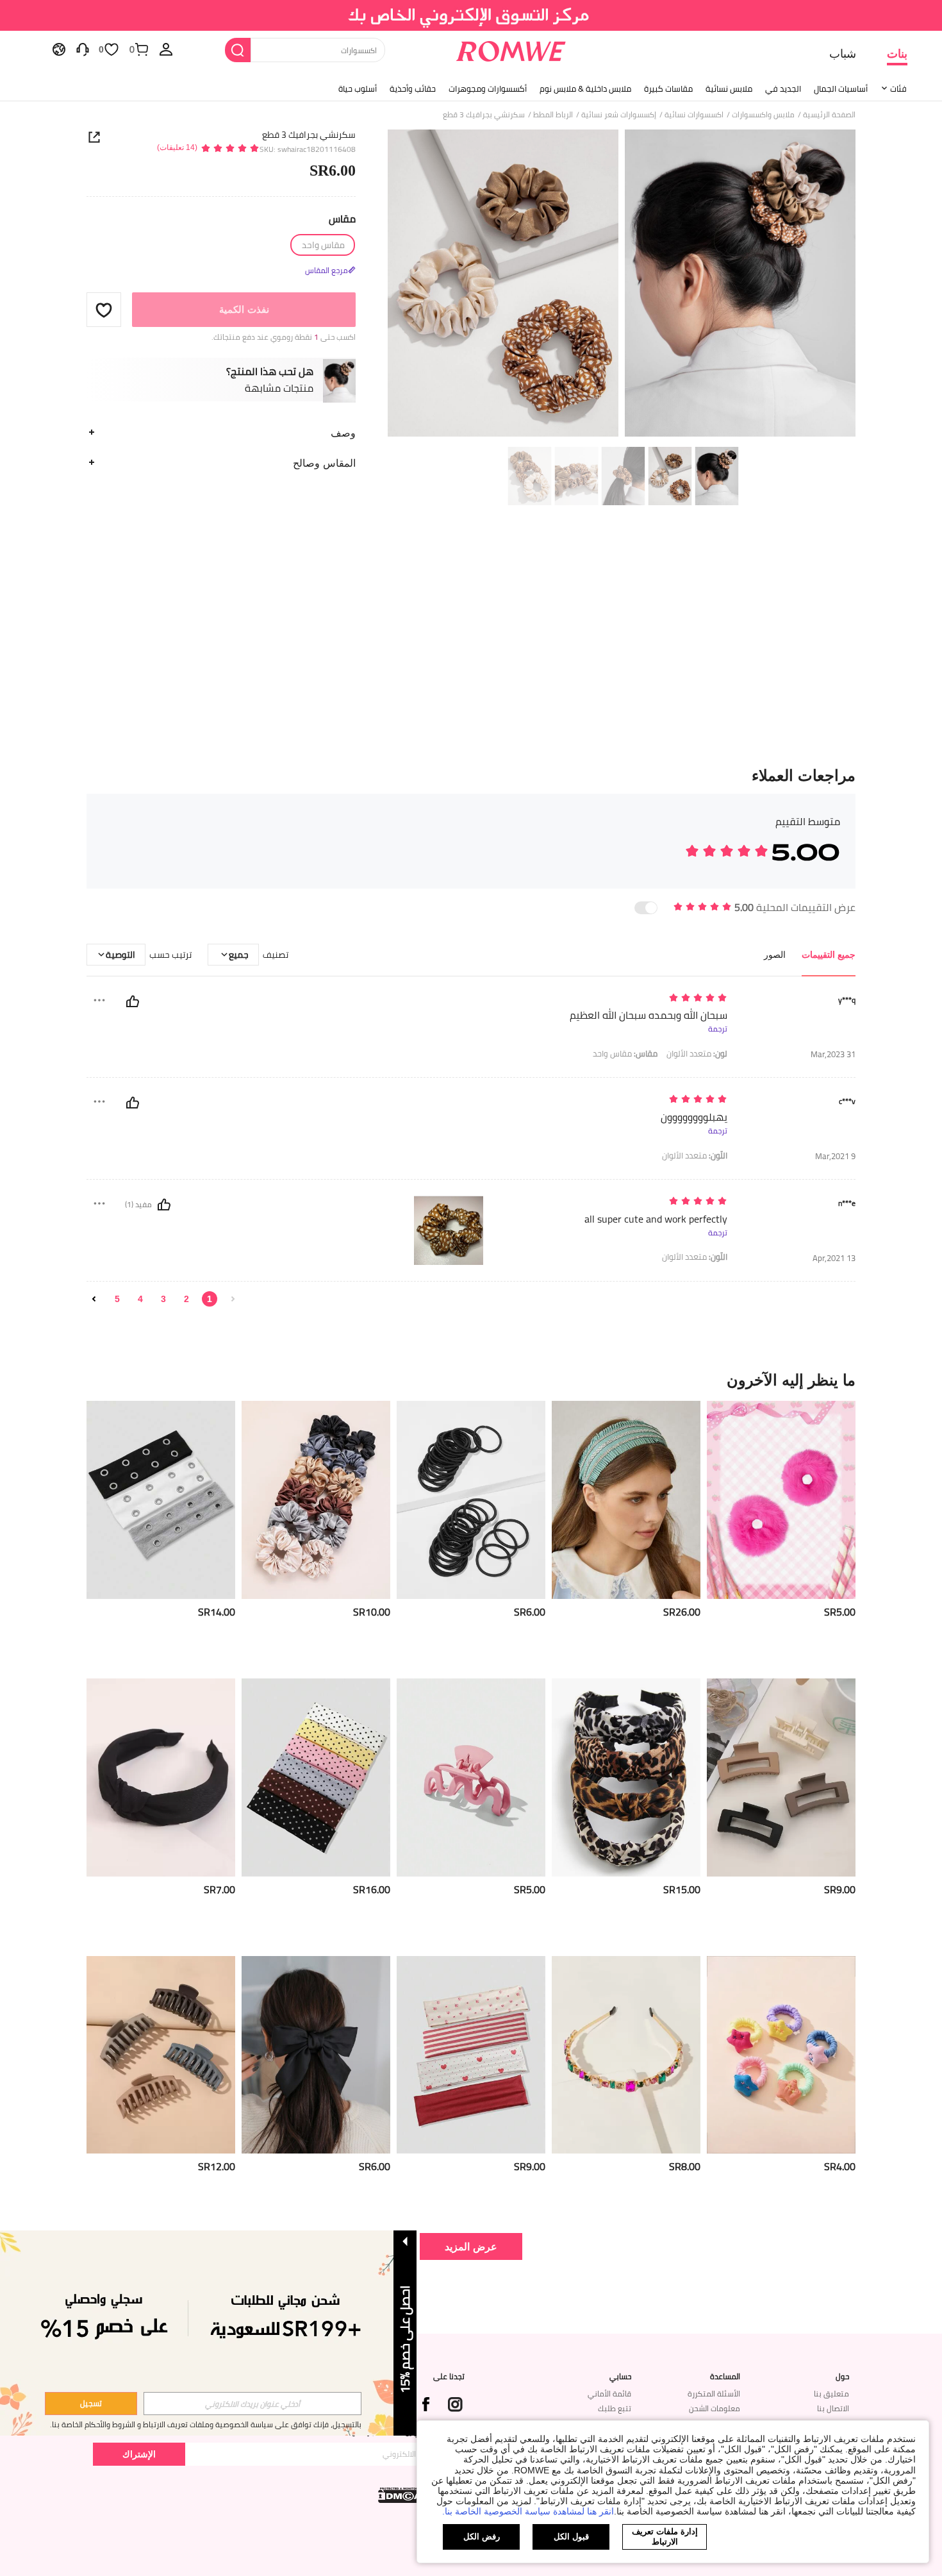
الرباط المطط (553, 115)
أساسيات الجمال (841, 88)
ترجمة (718, 1029)
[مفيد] (133, 1001)
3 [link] (163, 1299)
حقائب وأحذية (413, 88)
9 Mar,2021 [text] (835, 1156)
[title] (471, 1380)
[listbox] (166, 49)
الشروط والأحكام (110, 2424)
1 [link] (210, 1299)
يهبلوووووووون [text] (694, 1117)
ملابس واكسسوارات (763, 115)
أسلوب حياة (358, 88)
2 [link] (186, 1299)
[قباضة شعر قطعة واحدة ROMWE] (471, 1777)
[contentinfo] (840, 1612)
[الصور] (622, 285)
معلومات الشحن (715, 2408)
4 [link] (140, 1299)
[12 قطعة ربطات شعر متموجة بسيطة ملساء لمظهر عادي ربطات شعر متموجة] (316, 1500)
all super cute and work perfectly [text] (656, 1219)
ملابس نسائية (729, 88)
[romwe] (511, 49)
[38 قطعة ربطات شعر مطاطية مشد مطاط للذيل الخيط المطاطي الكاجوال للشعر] (471, 1500)
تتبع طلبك (615, 2408)
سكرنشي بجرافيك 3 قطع (309, 135)
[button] (104, 310)
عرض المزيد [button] (471, 2246)
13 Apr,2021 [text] (834, 1258)
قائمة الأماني (609, 2394)
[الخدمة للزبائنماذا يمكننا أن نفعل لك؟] (83, 49)
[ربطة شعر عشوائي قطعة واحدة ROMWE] (781, 2055)
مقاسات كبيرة (668, 88)
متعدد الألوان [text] (695, 1156)
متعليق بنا (831, 2394)
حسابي (620, 2377)
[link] (471, 15)
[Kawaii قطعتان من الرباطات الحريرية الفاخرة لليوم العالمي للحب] (781, 1500)
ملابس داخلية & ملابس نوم (585, 88)
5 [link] (117, 1299)
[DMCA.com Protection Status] (401, 2495)
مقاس (342, 219)
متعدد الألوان (697, 1054)
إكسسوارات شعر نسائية (619, 115)
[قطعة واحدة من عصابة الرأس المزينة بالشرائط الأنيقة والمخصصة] (626, 1500)
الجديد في (783, 88)
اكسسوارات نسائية (694, 115)
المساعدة (725, 2377)
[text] (618, 999)
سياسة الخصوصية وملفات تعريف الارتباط (208, 2424)
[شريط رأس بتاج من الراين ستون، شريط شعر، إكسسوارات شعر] (626, 2055)
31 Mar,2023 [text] (833, 1054)
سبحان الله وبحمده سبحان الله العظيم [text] (649, 1015)
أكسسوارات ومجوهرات (488, 88)
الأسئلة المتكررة (714, 2394)
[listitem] (781, 1535)
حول (842, 2377)
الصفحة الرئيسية (829, 115)
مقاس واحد (625, 1054)
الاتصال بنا (833, 2408)
